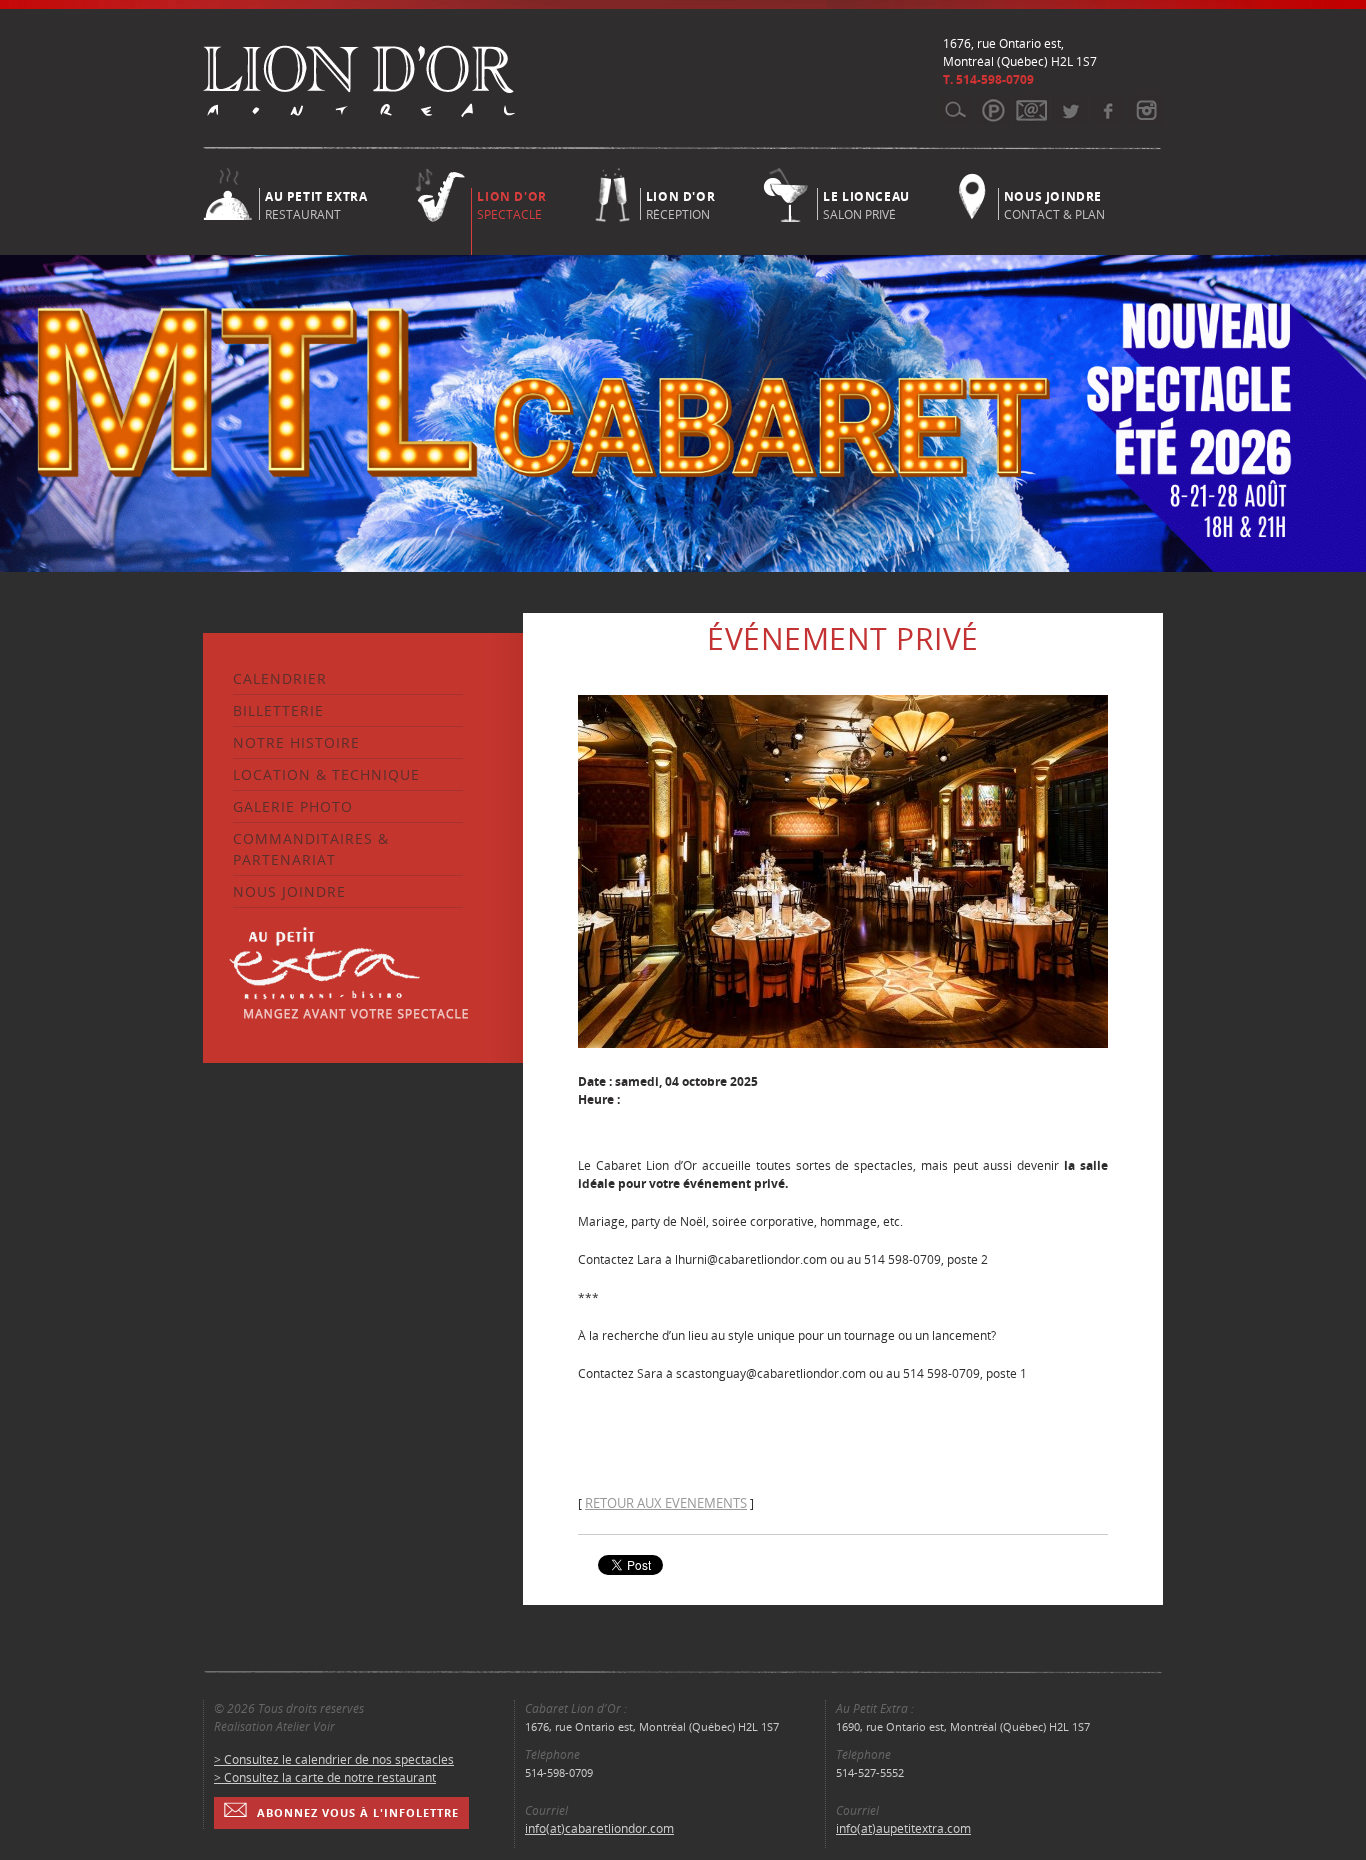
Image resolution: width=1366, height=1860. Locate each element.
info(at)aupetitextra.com (903, 1828)
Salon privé (866, 204)
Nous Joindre (289, 891)
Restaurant (316, 204)
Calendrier (280, 678)
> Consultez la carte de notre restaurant (325, 1777)
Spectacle (511, 205)
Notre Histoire (296, 742)
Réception (680, 204)
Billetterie (278, 710)
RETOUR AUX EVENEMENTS (666, 1503)
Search (955, 110)
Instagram (1145, 110)
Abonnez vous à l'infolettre (358, 1812)
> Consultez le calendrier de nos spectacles (334, 1759)
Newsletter (1031, 110)
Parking (993, 110)
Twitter (1069, 110)
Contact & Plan (1054, 204)
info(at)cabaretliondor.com (599, 1828)
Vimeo (1107, 110)
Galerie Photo (293, 806)
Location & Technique (326, 774)
